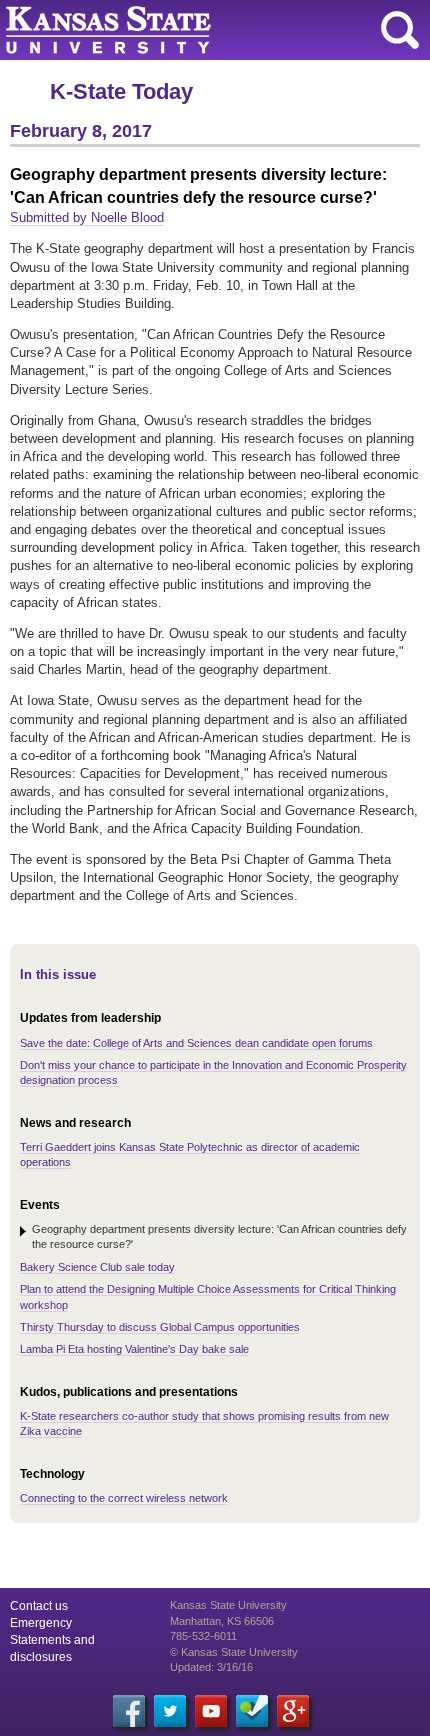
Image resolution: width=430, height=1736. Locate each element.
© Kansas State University (234, 1652)
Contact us (39, 1606)
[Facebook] (129, 1711)
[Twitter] (170, 1711)
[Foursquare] (252, 1711)
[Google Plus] (293, 1711)
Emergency (41, 1623)
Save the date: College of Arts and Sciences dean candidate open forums (196, 1043)
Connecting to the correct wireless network (124, 1498)
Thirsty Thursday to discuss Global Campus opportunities (160, 1327)
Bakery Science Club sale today (97, 1267)
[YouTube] (211, 1711)
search (400, 30)
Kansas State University (182, 30)
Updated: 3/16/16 (211, 1667)
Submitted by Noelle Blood (87, 217)
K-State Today (121, 91)
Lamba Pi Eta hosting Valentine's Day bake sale (134, 1349)
